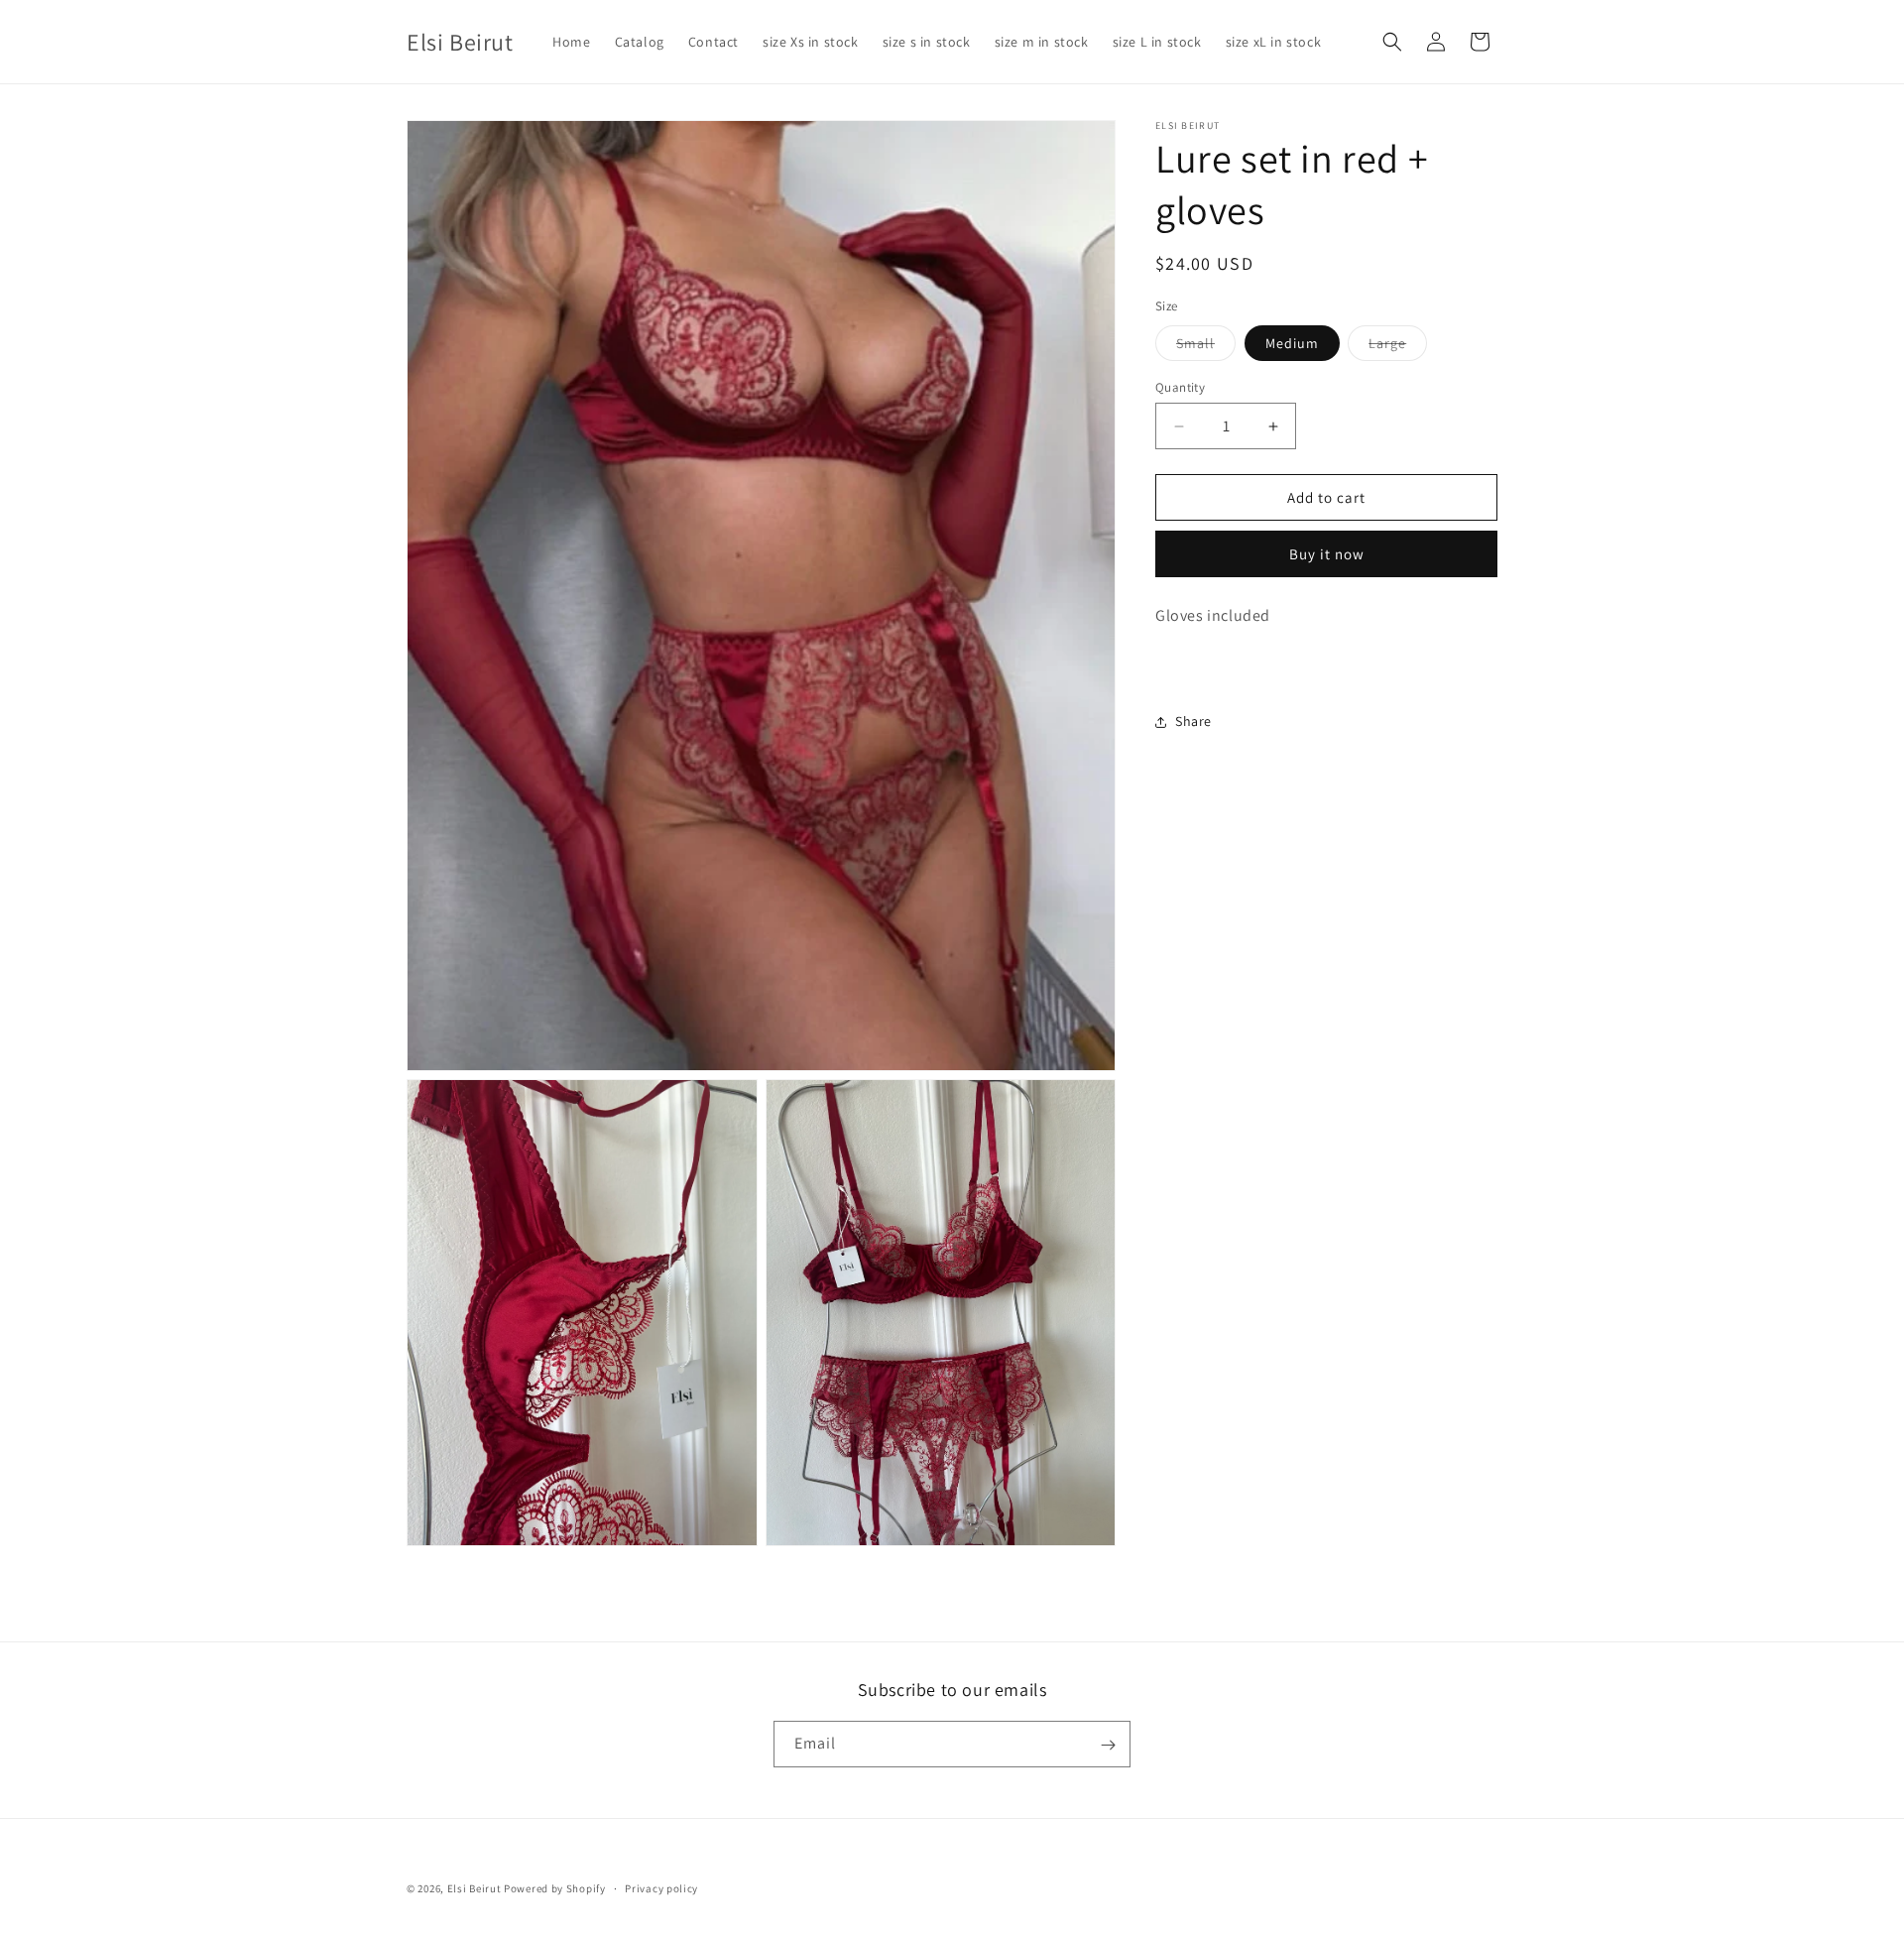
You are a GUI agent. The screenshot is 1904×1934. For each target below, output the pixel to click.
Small (1206, 347)
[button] (1392, 42)
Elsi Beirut (475, 1888)
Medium (1292, 343)
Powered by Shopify (555, 1888)
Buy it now (1327, 554)
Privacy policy (661, 1887)
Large (1398, 347)
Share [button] (1193, 721)
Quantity (1180, 387)
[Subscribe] (1108, 1745)
